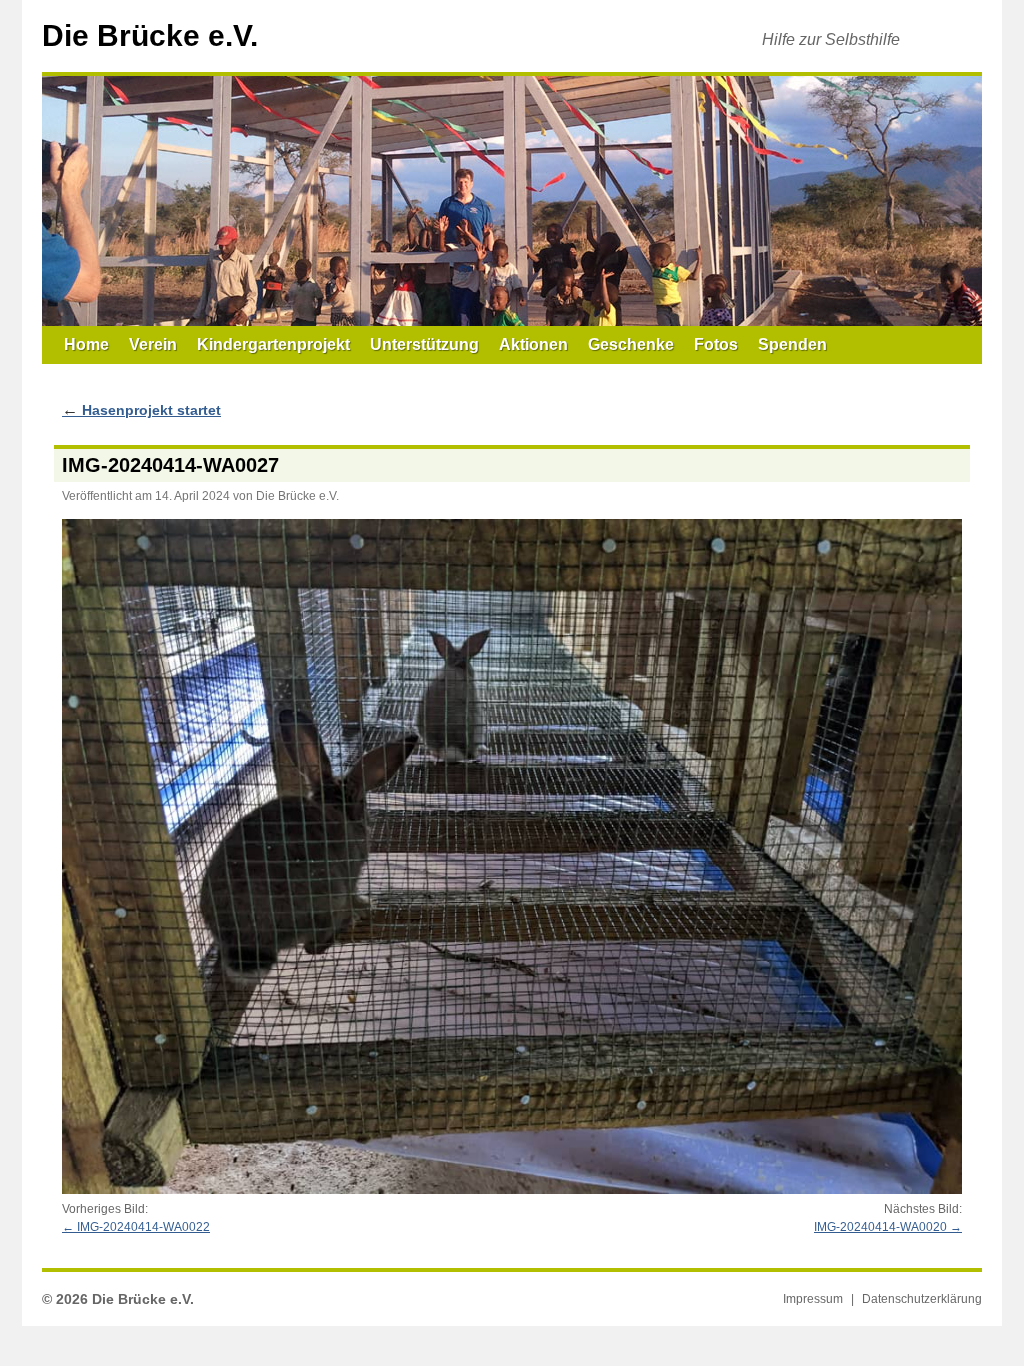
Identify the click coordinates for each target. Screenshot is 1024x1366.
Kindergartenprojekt (273, 344)
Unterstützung (424, 344)
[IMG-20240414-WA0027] (512, 856)
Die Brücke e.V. (150, 35)
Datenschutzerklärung (922, 1299)
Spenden (792, 344)
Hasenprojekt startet (141, 410)
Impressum (813, 1299)
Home (86, 344)
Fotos (716, 344)
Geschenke (631, 344)
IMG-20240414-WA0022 (143, 1227)
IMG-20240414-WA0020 (880, 1227)
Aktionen (533, 344)
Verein (153, 344)
